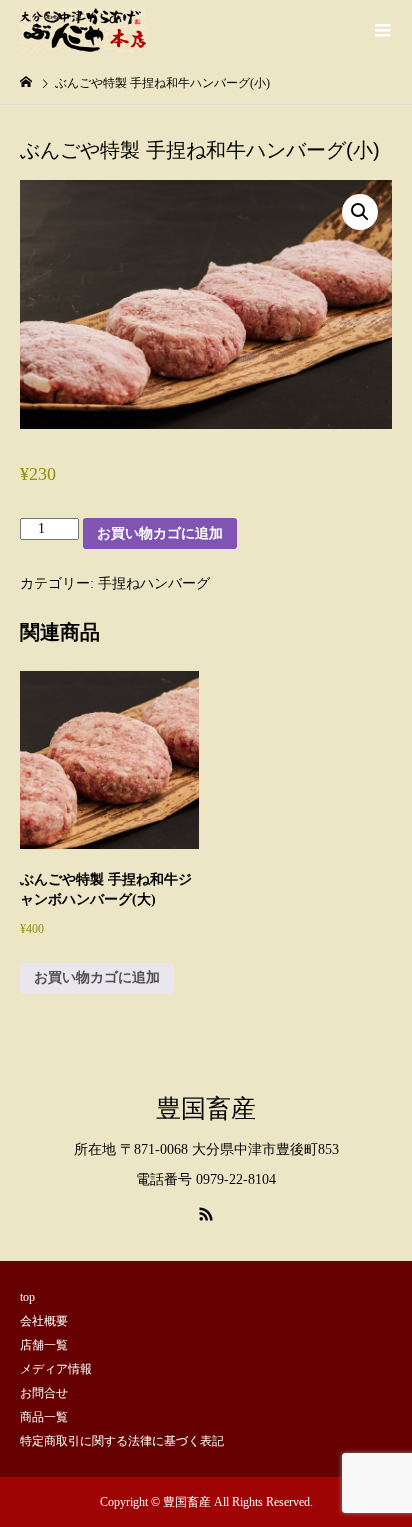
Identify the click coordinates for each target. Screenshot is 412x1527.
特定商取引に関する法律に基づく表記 (122, 1441)
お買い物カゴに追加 (160, 533)
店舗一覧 (44, 1345)
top (27, 1297)
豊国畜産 (206, 1108)
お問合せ (44, 1393)
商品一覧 (44, 1417)
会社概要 (44, 1321)
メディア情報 (56, 1369)
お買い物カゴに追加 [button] (97, 977)
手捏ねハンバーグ (154, 583)
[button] (360, 212)
